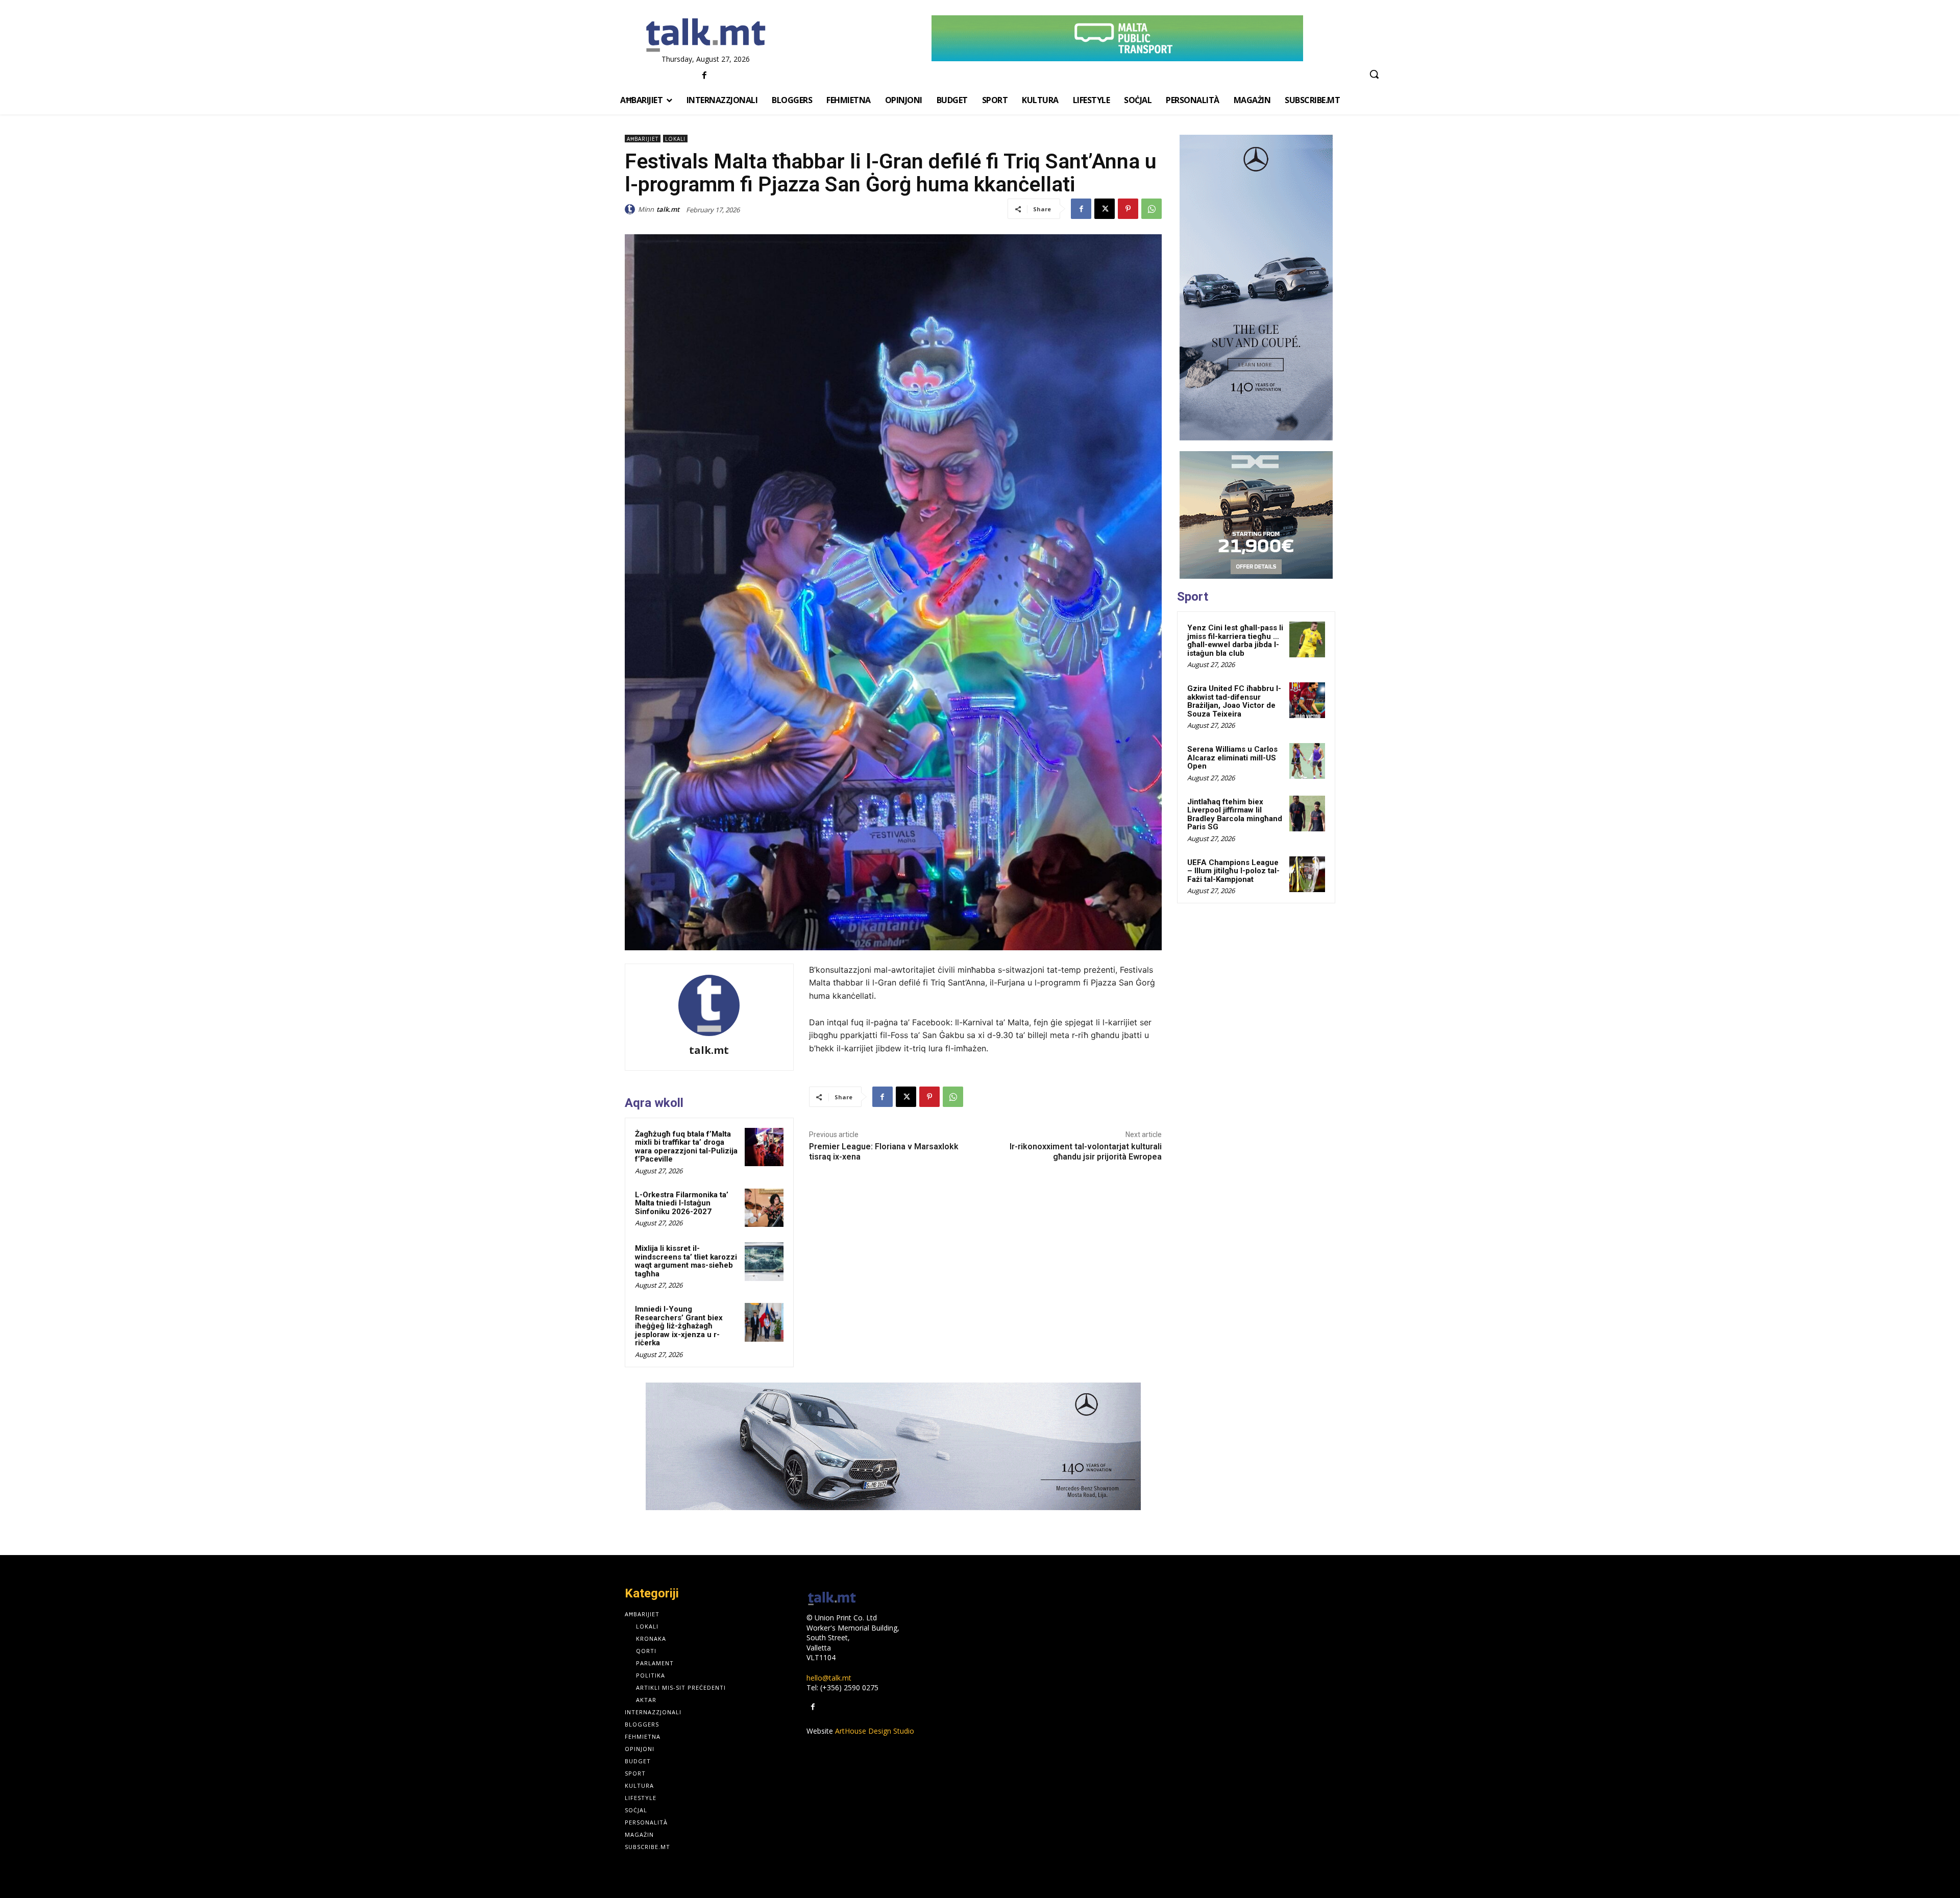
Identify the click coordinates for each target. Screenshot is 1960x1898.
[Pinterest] (1128, 209)
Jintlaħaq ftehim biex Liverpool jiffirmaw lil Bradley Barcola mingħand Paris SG (1235, 815)
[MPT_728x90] (1117, 38)
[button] (1374, 74)
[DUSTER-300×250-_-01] (1256, 515)
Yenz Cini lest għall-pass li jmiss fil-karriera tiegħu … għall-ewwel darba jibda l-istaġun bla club (1235, 640)
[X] (1105, 209)
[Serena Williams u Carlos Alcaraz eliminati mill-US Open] (1307, 761)
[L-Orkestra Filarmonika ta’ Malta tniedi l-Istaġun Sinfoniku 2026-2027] (764, 1208)
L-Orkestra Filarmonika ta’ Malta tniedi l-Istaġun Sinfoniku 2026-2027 (682, 1203)
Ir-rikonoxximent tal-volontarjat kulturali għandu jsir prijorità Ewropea (1086, 1151)
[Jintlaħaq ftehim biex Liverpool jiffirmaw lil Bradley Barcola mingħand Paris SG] (1307, 814)
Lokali (675, 139)
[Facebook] (705, 76)
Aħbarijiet (643, 139)
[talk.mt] (631, 209)
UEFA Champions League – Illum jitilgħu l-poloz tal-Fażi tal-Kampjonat (1233, 871)
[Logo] (706, 36)
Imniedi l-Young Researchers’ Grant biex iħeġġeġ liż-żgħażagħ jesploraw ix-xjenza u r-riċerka (679, 1326)
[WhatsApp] (1151, 209)
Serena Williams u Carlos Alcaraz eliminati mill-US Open (1232, 758)
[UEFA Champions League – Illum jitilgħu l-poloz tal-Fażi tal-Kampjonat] (1307, 874)
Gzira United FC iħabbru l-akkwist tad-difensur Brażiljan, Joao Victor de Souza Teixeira (1234, 701)
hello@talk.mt (829, 1678)
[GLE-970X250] (893, 1446)
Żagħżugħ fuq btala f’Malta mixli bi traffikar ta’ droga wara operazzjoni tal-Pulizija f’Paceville (686, 1147)
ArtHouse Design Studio (875, 1731)
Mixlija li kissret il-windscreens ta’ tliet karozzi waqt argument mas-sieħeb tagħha (686, 1261)
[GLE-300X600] (1256, 288)
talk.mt (668, 209)
